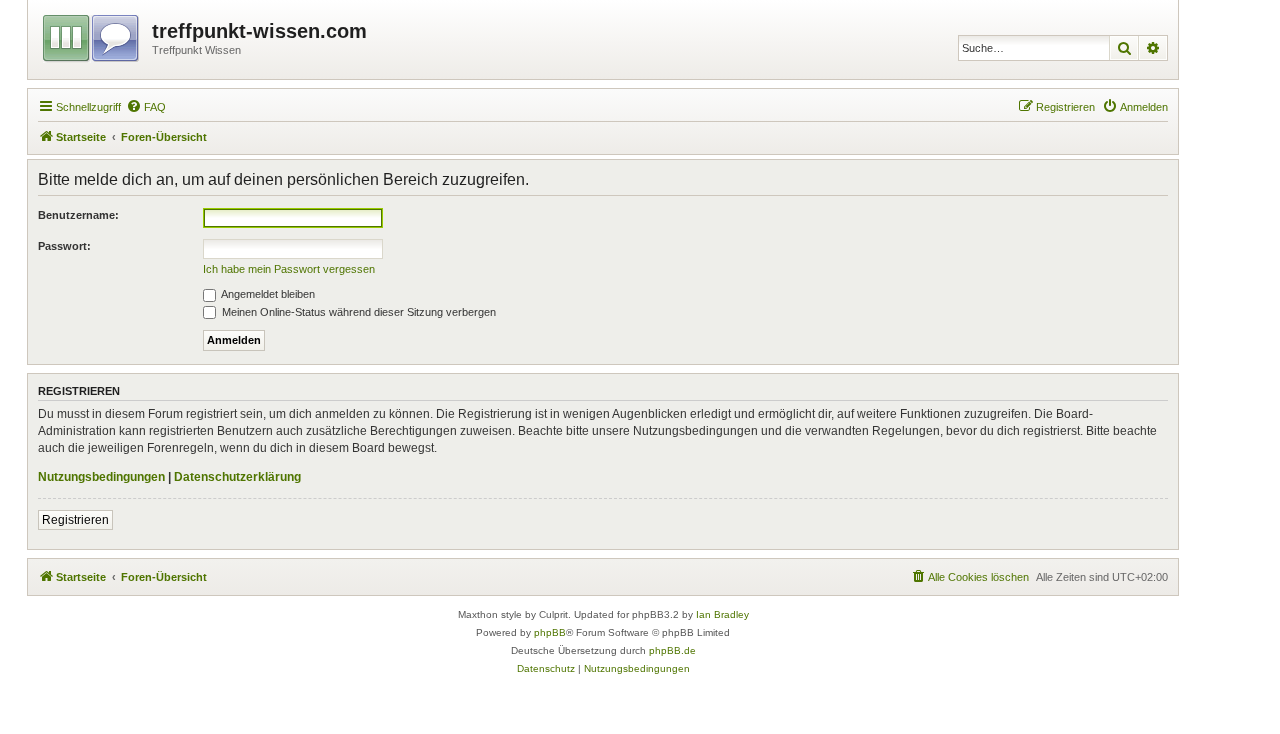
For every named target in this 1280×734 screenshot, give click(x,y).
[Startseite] (92, 35)
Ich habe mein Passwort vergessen (289, 269)
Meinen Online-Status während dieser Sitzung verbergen (357, 312)
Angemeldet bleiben (267, 294)
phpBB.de (672, 650)
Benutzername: (78, 215)
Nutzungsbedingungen (101, 477)
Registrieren (75, 520)
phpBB (550, 632)
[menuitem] (146, 107)
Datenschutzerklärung (237, 477)
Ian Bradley (722, 614)
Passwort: (64, 246)
